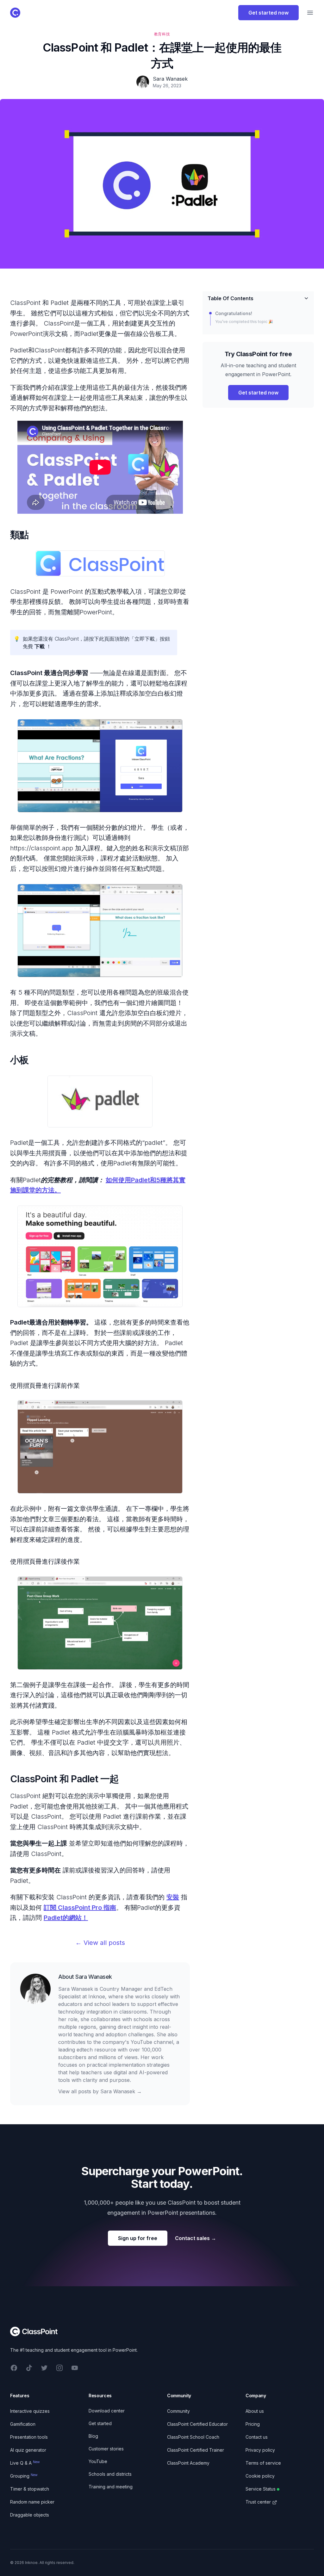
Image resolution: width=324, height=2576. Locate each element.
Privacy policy (260, 2450)
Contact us (257, 2437)
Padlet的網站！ (66, 1918)
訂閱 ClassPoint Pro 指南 (80, 1908)
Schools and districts (110, 2474)
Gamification (23, 2424)
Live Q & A (25, 2463)
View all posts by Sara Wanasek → (100, 2091)
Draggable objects (30, 2515)
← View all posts (100, 1943)
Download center (107, 2411)
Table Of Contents (231, 298)
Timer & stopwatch (30, 2489)
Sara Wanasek (94, 1977)
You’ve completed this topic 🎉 (244, 322)
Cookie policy (260, 2476)
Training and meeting (111, 2487)
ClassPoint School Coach (193, 2437)
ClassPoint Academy (188, 2463)
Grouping (24, 2476)
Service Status (261, 2489)
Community (178, 2411)
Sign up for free (138, 2238)
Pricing (253, 2424)
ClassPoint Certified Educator (197, 2424)
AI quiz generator (28, 2450)
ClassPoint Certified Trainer (196, 2450)
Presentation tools (29, 2437)
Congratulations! (234, 313)
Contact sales (196, 2238)
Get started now (268, 13)
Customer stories (106, 2449)
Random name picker (32, 2502)
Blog (93, 2436)
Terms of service (263, 2463)
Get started (100, 2423)
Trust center (258, 2502)
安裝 (173, 1897)
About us (255, 2411)
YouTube (98, 2461)
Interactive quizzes (30, 2411)
